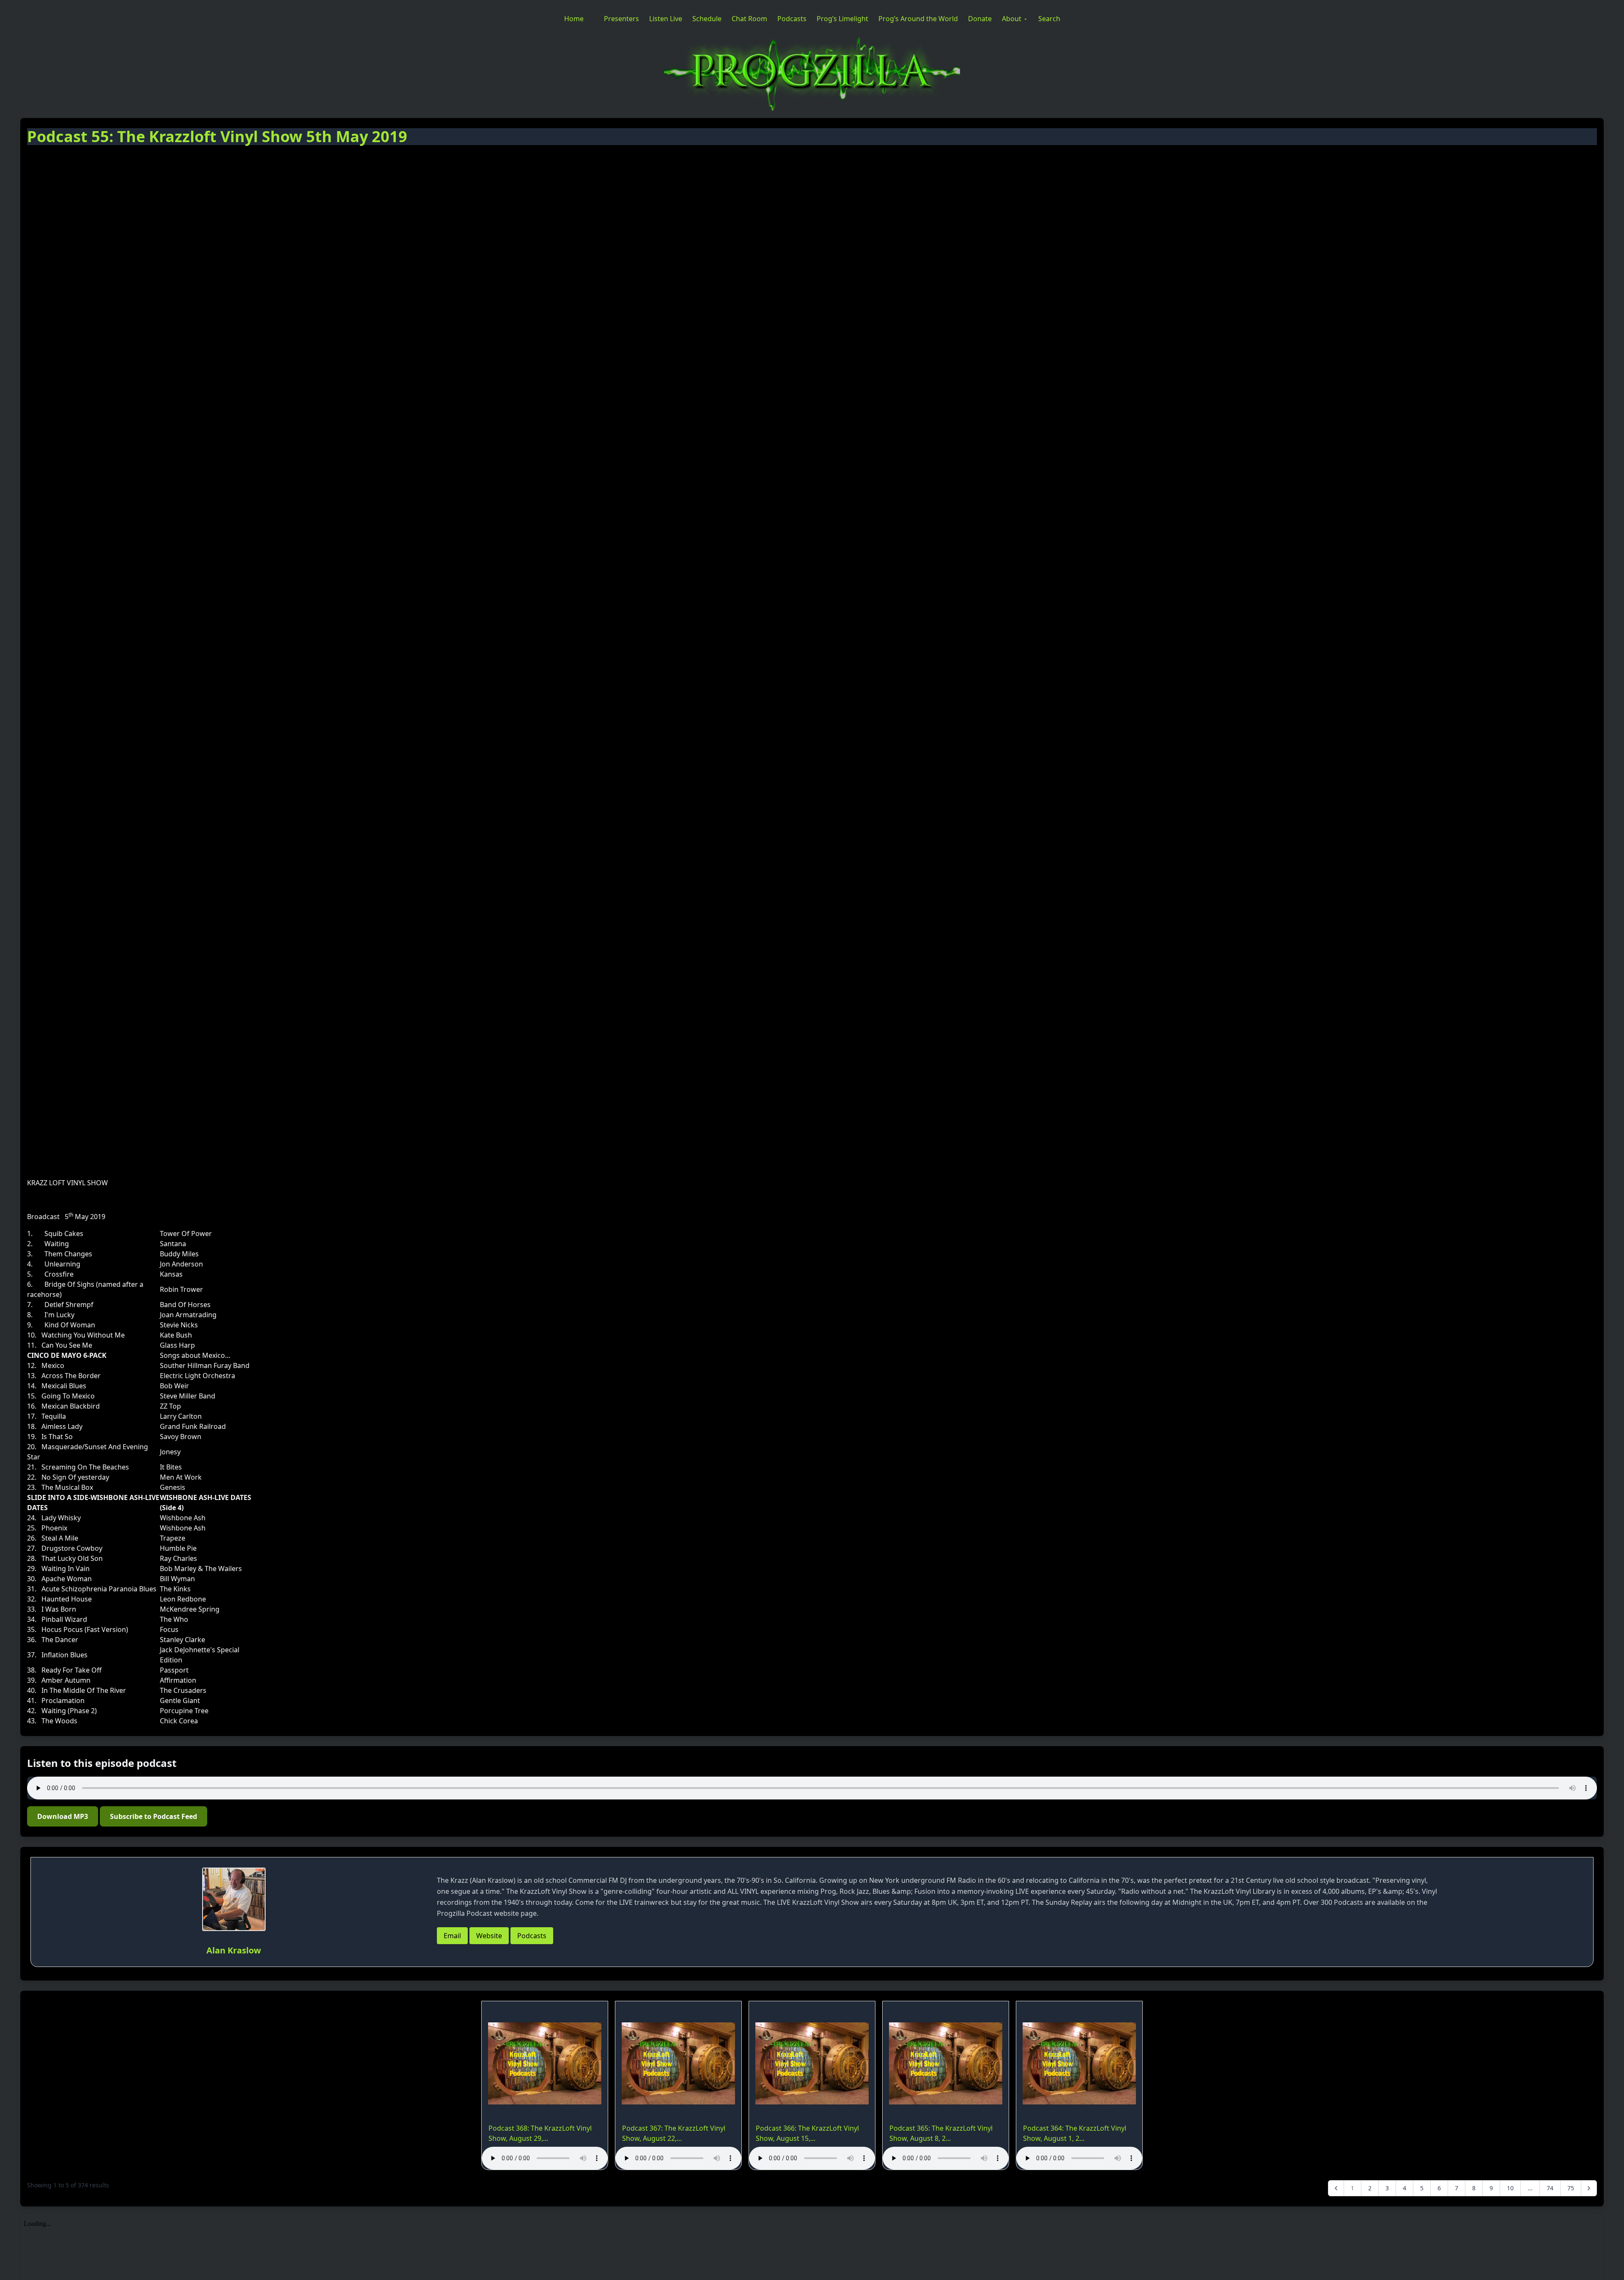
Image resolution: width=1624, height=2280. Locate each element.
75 (1571, 2188)
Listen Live (666, 19)
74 (1550, 2188)
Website (489, 1936)
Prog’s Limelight (842, 19)
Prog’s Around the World (918, 19)
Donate (980, 19)
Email (452, 1936)
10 (1510, 2188)
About (1012, 19)
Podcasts (792, 19)
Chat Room (749, 19)
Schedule (707, 19)
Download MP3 (63, 1816)
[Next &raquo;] (1589, 2188)
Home (574, 19)
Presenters (621, 19)
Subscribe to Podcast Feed (154, 1816)
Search (1049, 19)
